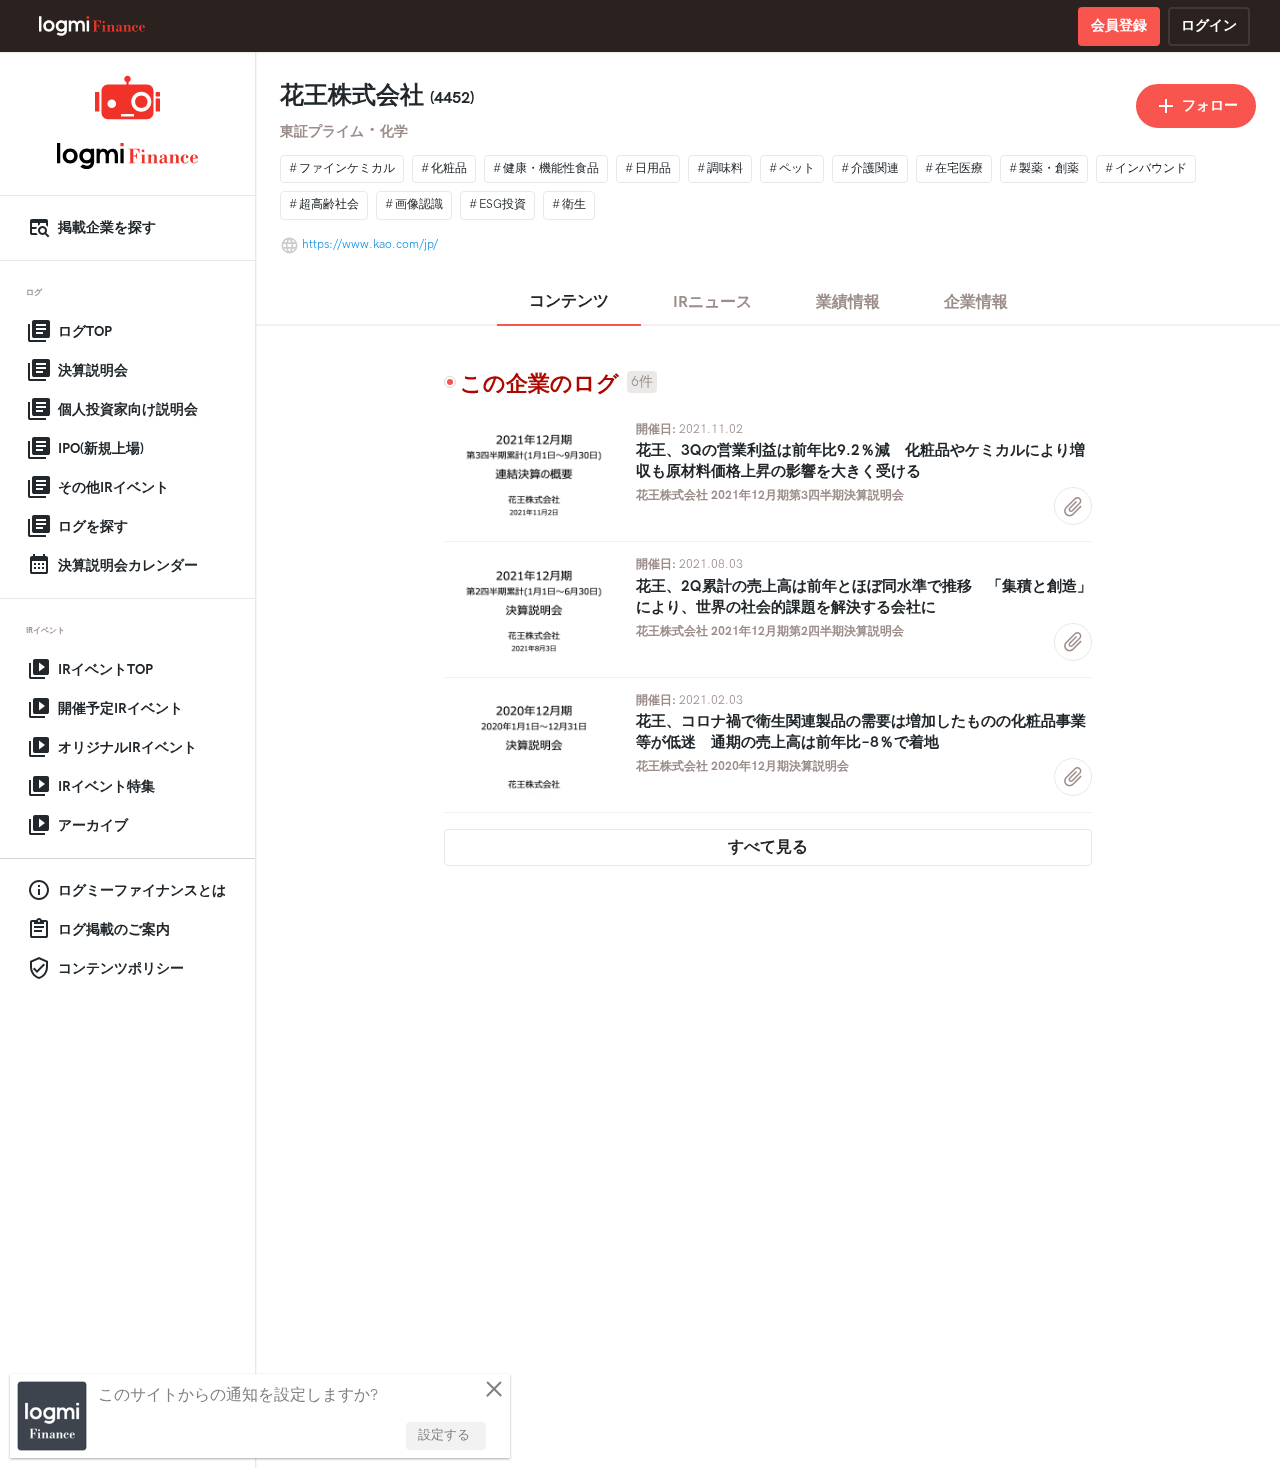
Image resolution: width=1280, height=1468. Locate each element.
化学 (394, 131)
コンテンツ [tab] (569, 301)
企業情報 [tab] (976, 302)
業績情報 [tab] (848, 302)
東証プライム (322, 131)
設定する (444, 1435)
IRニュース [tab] (712, 302)
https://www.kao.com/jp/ (370, 244)
